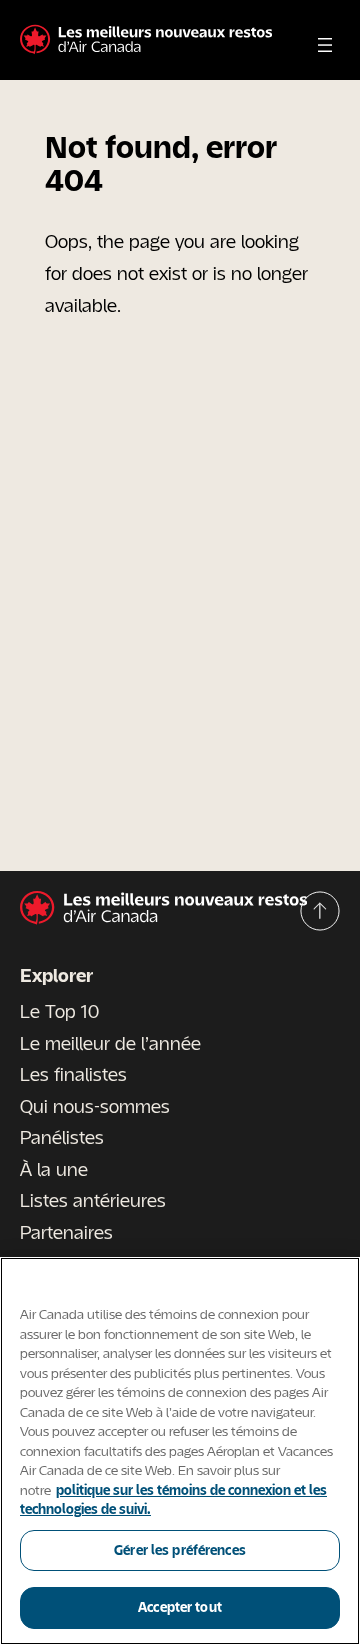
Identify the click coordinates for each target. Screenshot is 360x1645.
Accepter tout (180, 1607)
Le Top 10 (59, 1011)
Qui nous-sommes (95, 1106)
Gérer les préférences (180, 1550)
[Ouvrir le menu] (325, 45)
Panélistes (62, 1137)
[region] (180, 1451)
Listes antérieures (93, 1200)
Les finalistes (73, 1074)
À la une (54, 1169)
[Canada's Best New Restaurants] (146, 40)
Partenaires (66, 1232)
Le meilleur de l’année (110, 1043)
